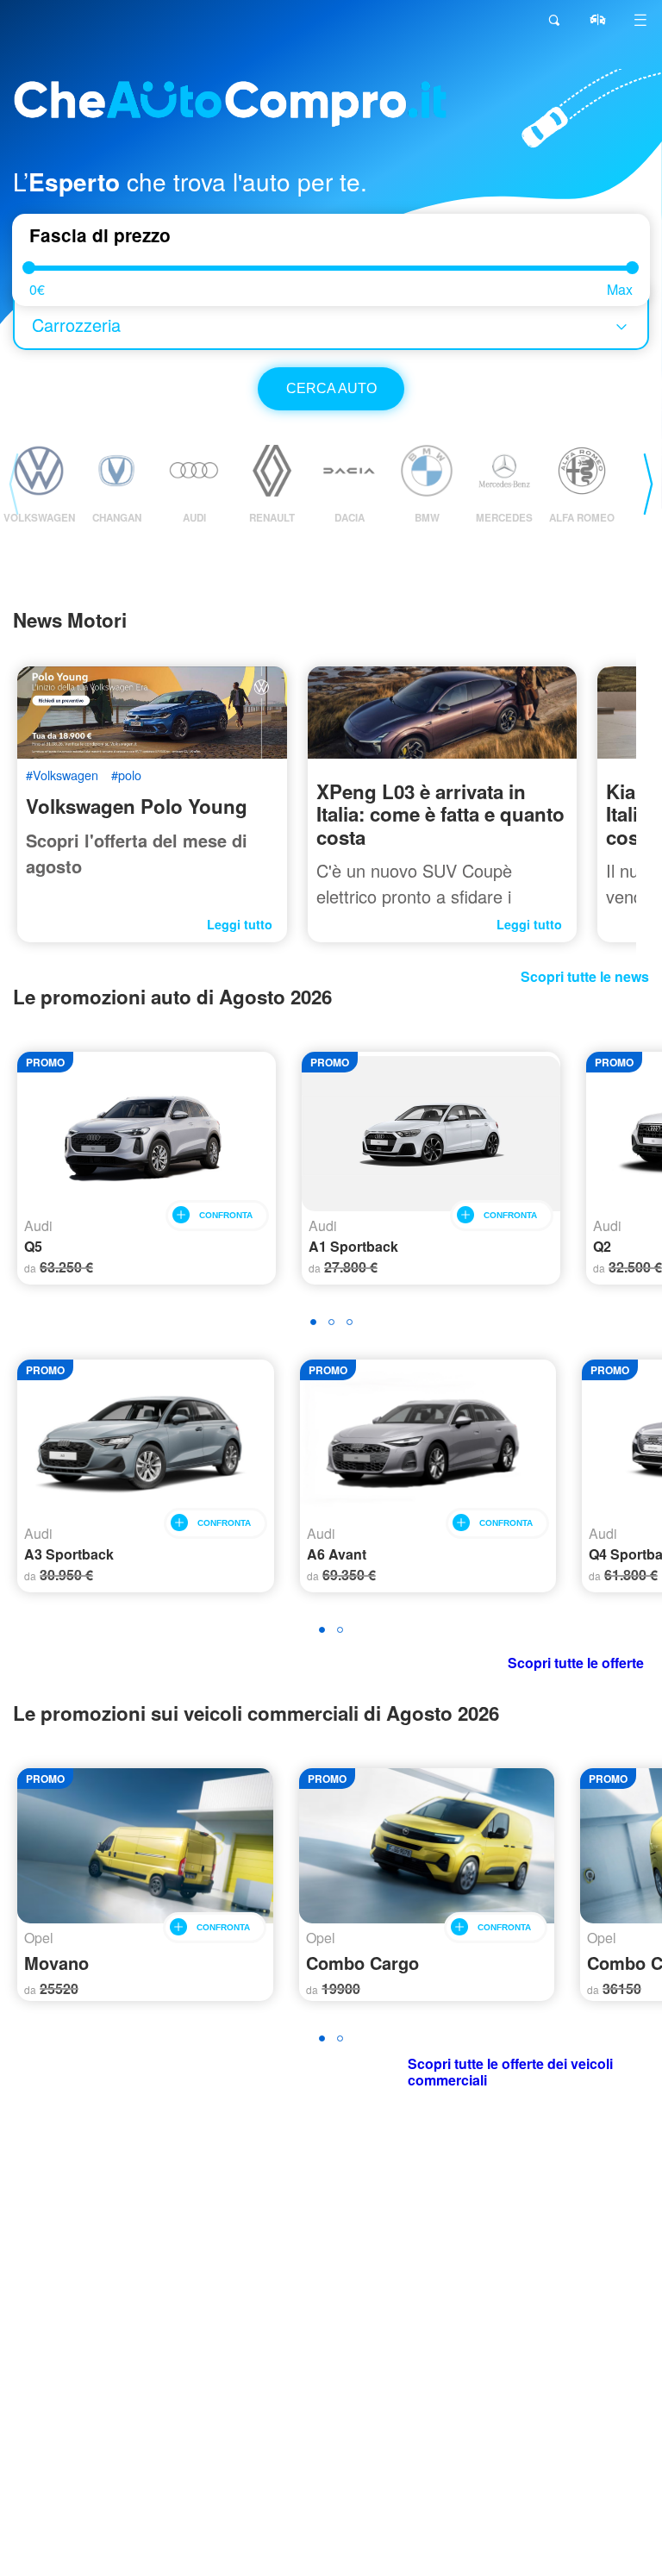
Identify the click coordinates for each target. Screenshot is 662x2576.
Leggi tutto (240, 925)
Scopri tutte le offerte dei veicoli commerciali (510, 2072)
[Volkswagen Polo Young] (152, 713)
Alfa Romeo (582, 518)
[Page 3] (350, 1322)
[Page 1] (313, 1322)
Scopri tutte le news (585, 976)
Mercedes (504, 518)
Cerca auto (331, 388)
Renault (272, 518)
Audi (194, 518)
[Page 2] (331, 1322)
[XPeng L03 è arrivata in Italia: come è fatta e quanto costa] (443, 713)
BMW (427, 518)
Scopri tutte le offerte (576, 1663)
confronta (226, 1215)
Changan (117, 518)
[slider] (29, 268)
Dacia (350, 518)
